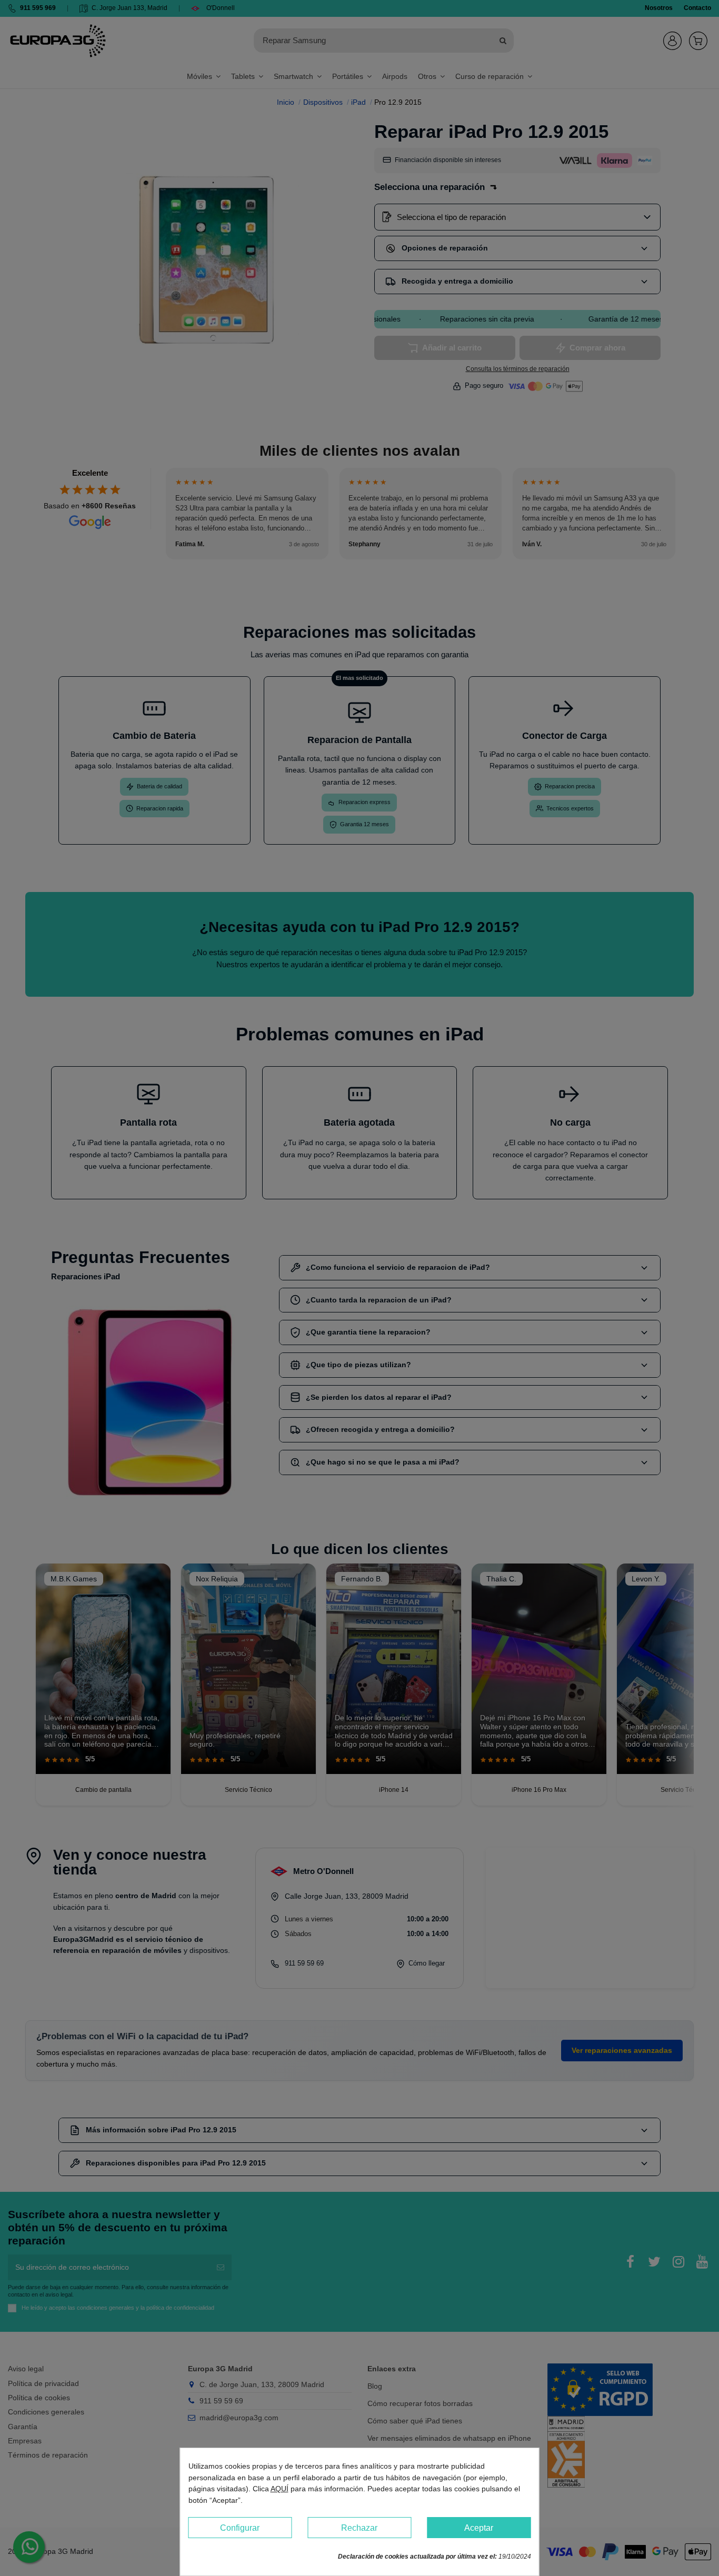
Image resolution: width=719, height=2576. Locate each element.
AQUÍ (279, 2489)
